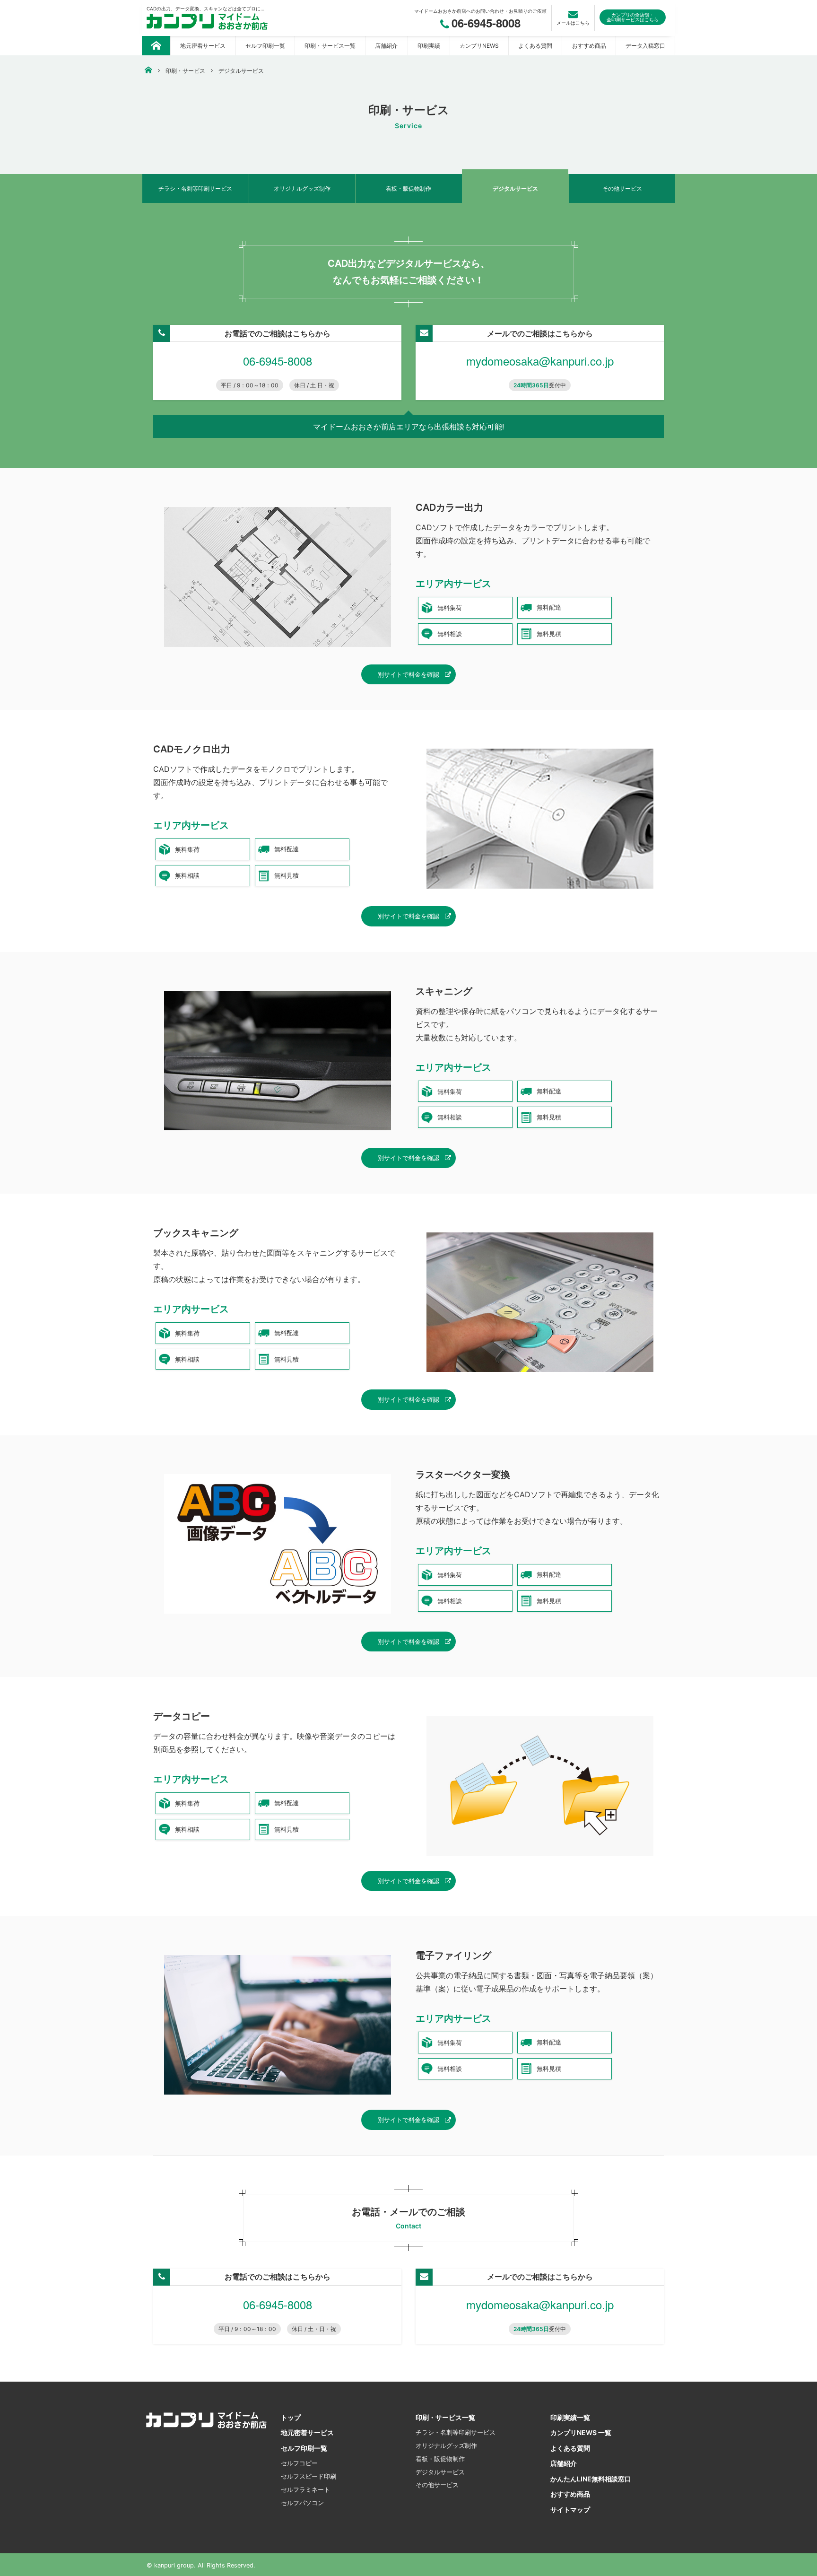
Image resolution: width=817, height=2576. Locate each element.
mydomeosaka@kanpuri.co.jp (540, 361)
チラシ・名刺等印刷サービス (195, 188)
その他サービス (622, 188)
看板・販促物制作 (408, 188)
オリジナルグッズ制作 (302, 188)
